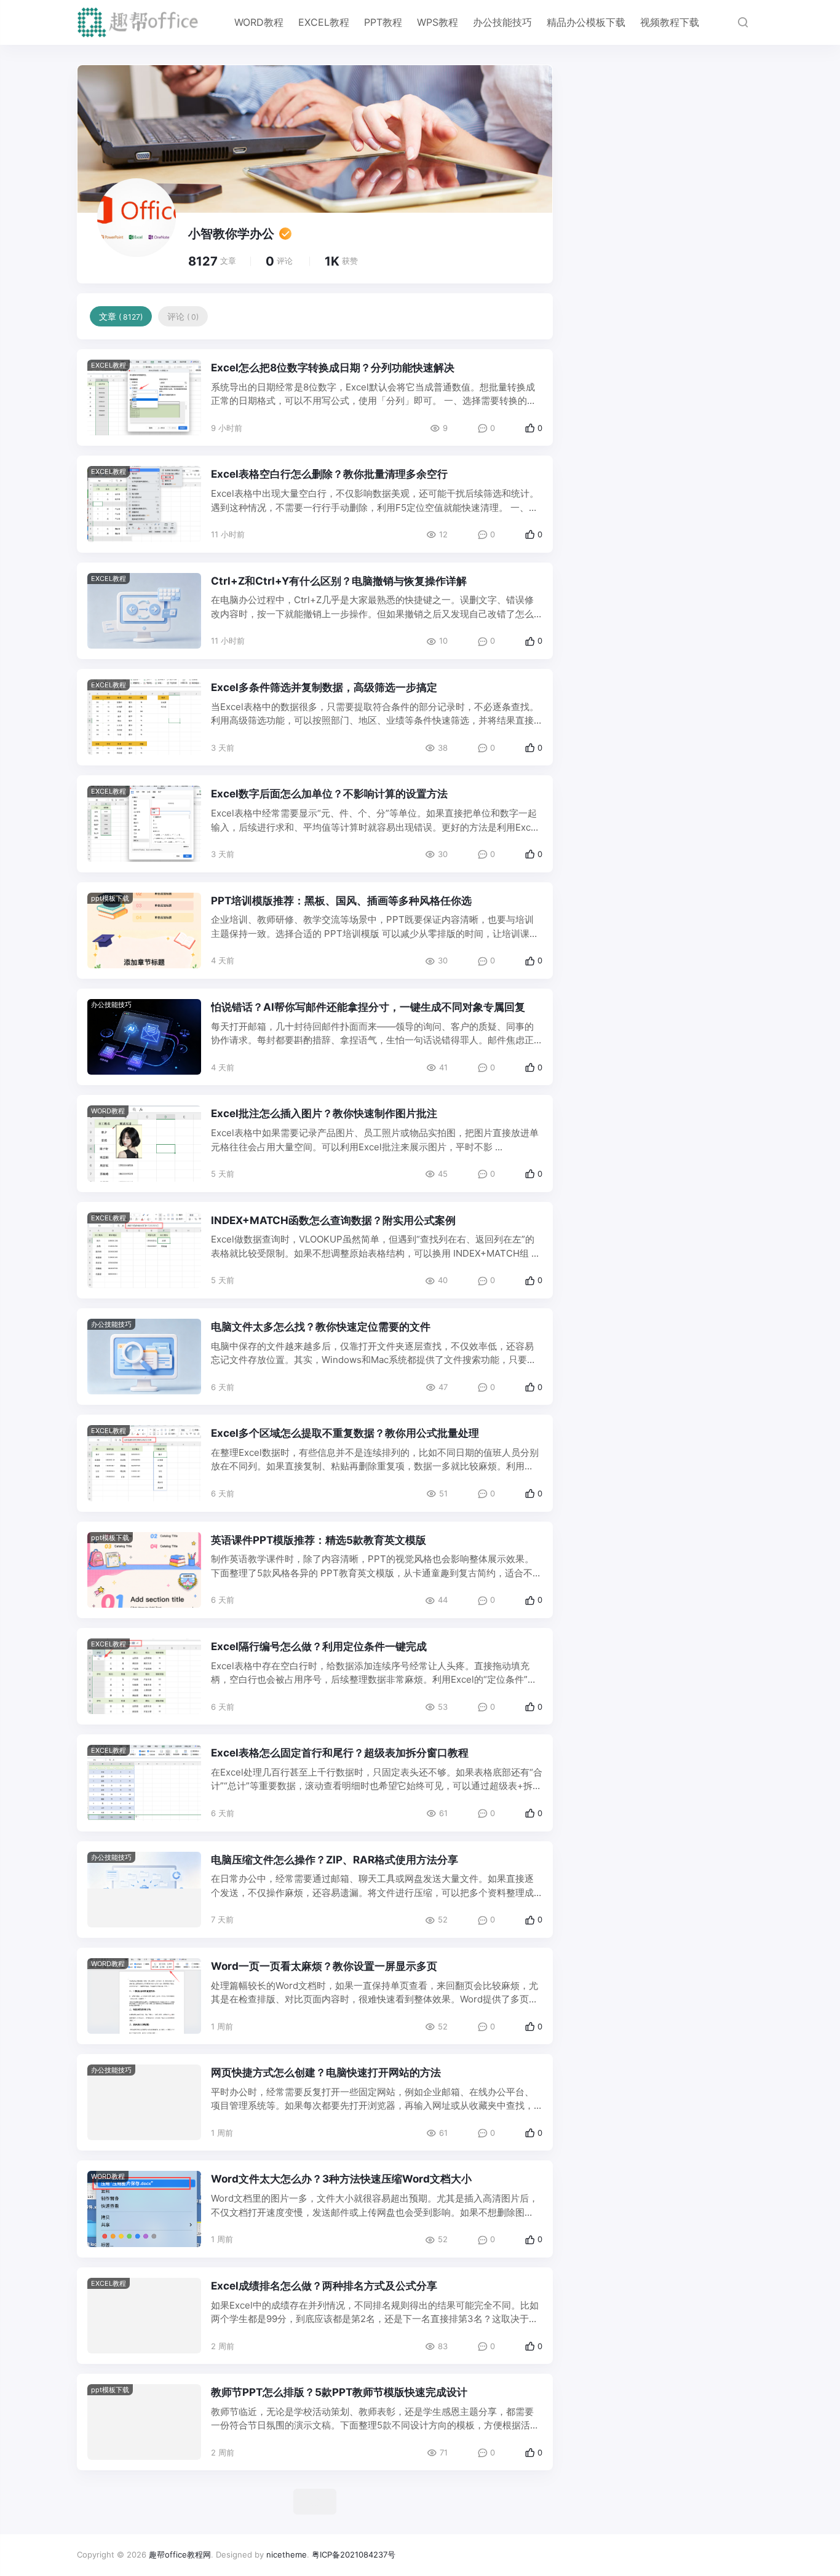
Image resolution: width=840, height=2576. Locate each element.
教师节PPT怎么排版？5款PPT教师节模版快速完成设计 (339, 2392)
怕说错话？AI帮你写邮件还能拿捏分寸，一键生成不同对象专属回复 (368, 1007)
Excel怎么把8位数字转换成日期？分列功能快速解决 (333, 368)
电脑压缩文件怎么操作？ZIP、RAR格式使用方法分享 (335, 1860)
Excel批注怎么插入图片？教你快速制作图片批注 (324, 1113)
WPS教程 (438, 22)
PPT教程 (383, 22)
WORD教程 (259, 22)
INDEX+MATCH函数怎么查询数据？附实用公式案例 (333, 1220)
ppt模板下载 (110, 898)
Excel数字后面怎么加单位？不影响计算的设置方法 (329, 794)
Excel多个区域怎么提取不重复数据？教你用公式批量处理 (345, 1433)
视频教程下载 (670, 22)
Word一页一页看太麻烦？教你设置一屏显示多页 (324, 1966)
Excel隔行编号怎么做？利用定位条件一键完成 (319, 1646)
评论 (183, 316)
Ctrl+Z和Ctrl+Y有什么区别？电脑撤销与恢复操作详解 (339, 581)
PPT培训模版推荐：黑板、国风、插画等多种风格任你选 (341, 901)
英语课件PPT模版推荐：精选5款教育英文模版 (319, 1540)
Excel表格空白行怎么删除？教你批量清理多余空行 (329, 474)
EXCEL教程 (324, 22)
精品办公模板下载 (586, 22)
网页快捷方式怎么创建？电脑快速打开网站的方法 (326, 2072)
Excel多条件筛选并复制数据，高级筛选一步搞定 (324, 687)
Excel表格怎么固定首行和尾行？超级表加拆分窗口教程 (340, 1753)
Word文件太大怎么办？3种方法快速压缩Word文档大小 (341, 2179)
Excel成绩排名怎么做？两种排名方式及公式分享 (324, 2286)
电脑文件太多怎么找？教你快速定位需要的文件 (321, 1327)
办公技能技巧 (502, 22)
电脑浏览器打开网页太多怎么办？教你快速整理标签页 (336, 2489)
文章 (121, 316)
